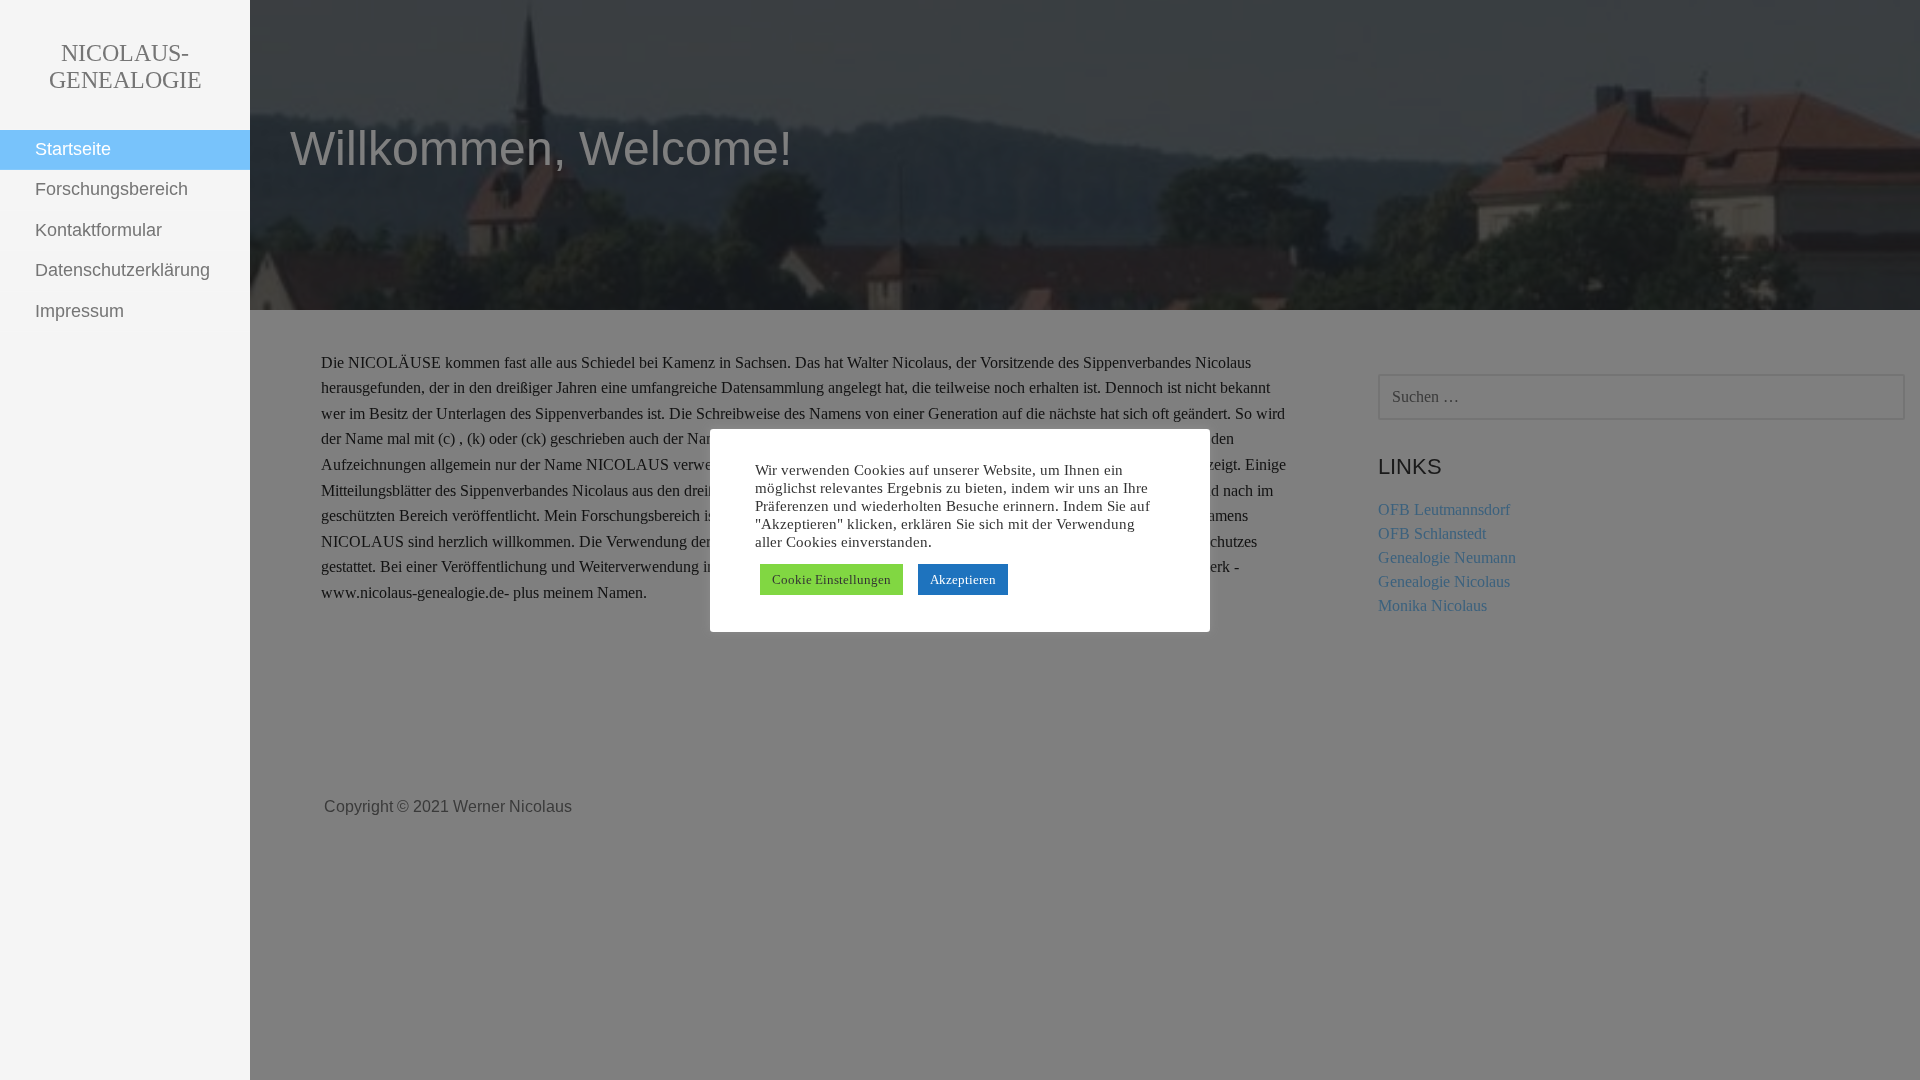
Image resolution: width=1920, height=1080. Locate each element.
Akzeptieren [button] (963, 579)
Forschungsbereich (111, 189)
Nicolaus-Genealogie (125, 66)
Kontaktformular (98, 230)
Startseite (73, 149)
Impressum (79, 311)
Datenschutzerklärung (122, 270)
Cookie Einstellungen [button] (831, 579)
